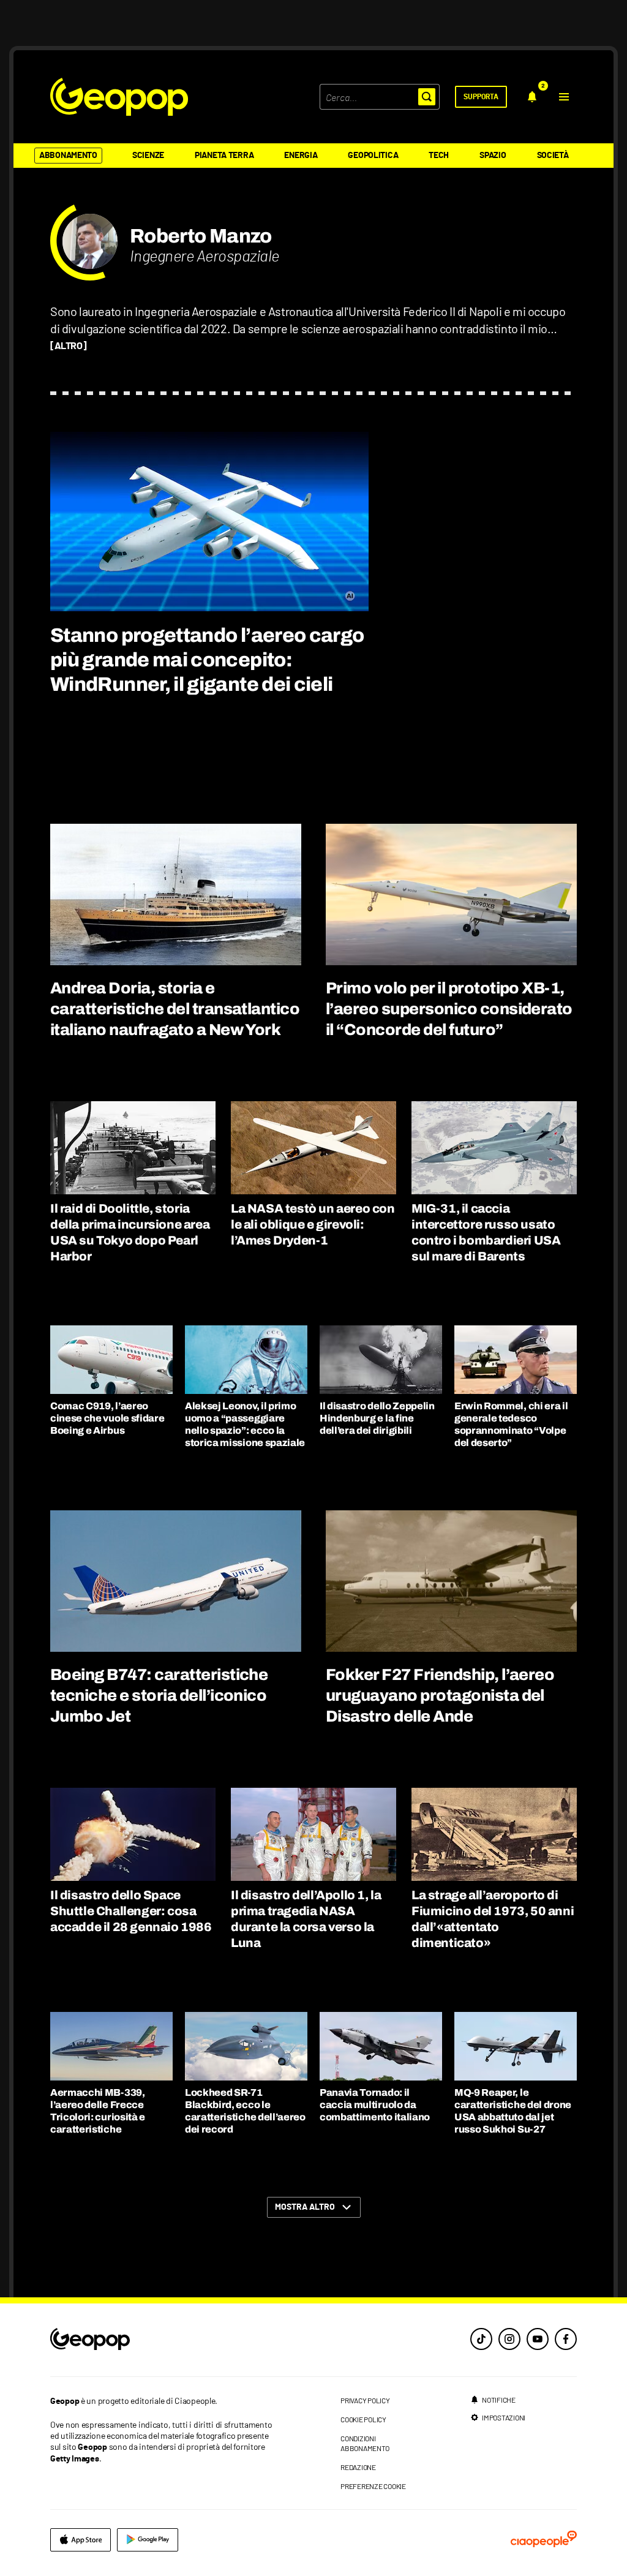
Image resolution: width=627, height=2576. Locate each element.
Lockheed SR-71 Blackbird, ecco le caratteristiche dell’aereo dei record (245, 2111)
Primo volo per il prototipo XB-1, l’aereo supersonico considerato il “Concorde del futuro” (449, 1009)
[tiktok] (481, 2339)
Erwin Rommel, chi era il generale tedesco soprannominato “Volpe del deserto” (511, 1424)
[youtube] (538, 2339)
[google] (148, 2540)
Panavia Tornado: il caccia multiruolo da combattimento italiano (375, 2105)
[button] (564, 97)
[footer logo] (165, 2340)
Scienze (148, 156)
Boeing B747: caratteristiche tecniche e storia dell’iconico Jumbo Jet (159, 1695)
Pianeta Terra (224, 156)
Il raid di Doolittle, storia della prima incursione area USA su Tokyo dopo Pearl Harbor (130, 1232)
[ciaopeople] (544, 2540)
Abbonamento (68, 156)
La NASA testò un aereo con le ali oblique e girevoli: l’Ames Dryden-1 (313, 1224)
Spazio (493, 156)
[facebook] (566, 2339)
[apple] (81, 2540)
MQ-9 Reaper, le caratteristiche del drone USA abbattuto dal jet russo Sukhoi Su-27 (513, 2111)
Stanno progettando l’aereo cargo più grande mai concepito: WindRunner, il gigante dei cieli (207, 660)
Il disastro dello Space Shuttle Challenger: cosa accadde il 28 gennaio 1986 (131, 1911)
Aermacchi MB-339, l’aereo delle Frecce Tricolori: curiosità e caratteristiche (98, 2111)
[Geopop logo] (119, 97)
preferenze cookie (373, 2486)
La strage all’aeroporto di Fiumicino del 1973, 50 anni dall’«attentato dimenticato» (493, 1919)
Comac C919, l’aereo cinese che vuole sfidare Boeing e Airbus (107, 1418)
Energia (301, 156)
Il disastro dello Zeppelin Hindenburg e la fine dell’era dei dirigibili (377, 1418)
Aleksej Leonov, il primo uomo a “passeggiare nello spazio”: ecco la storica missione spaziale (245, 1424)
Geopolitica (373, 156)
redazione (358, 2467)
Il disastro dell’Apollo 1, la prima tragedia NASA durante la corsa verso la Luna (306, 1919)
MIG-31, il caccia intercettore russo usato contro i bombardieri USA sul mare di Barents (486, 1232)
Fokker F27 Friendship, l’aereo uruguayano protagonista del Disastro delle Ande (440, 1695)
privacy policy (365, 2400)
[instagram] (509, 2339)
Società (553, 156)
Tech (439, 156)
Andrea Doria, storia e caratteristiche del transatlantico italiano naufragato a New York (175, 1009)
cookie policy (363, 2419)
